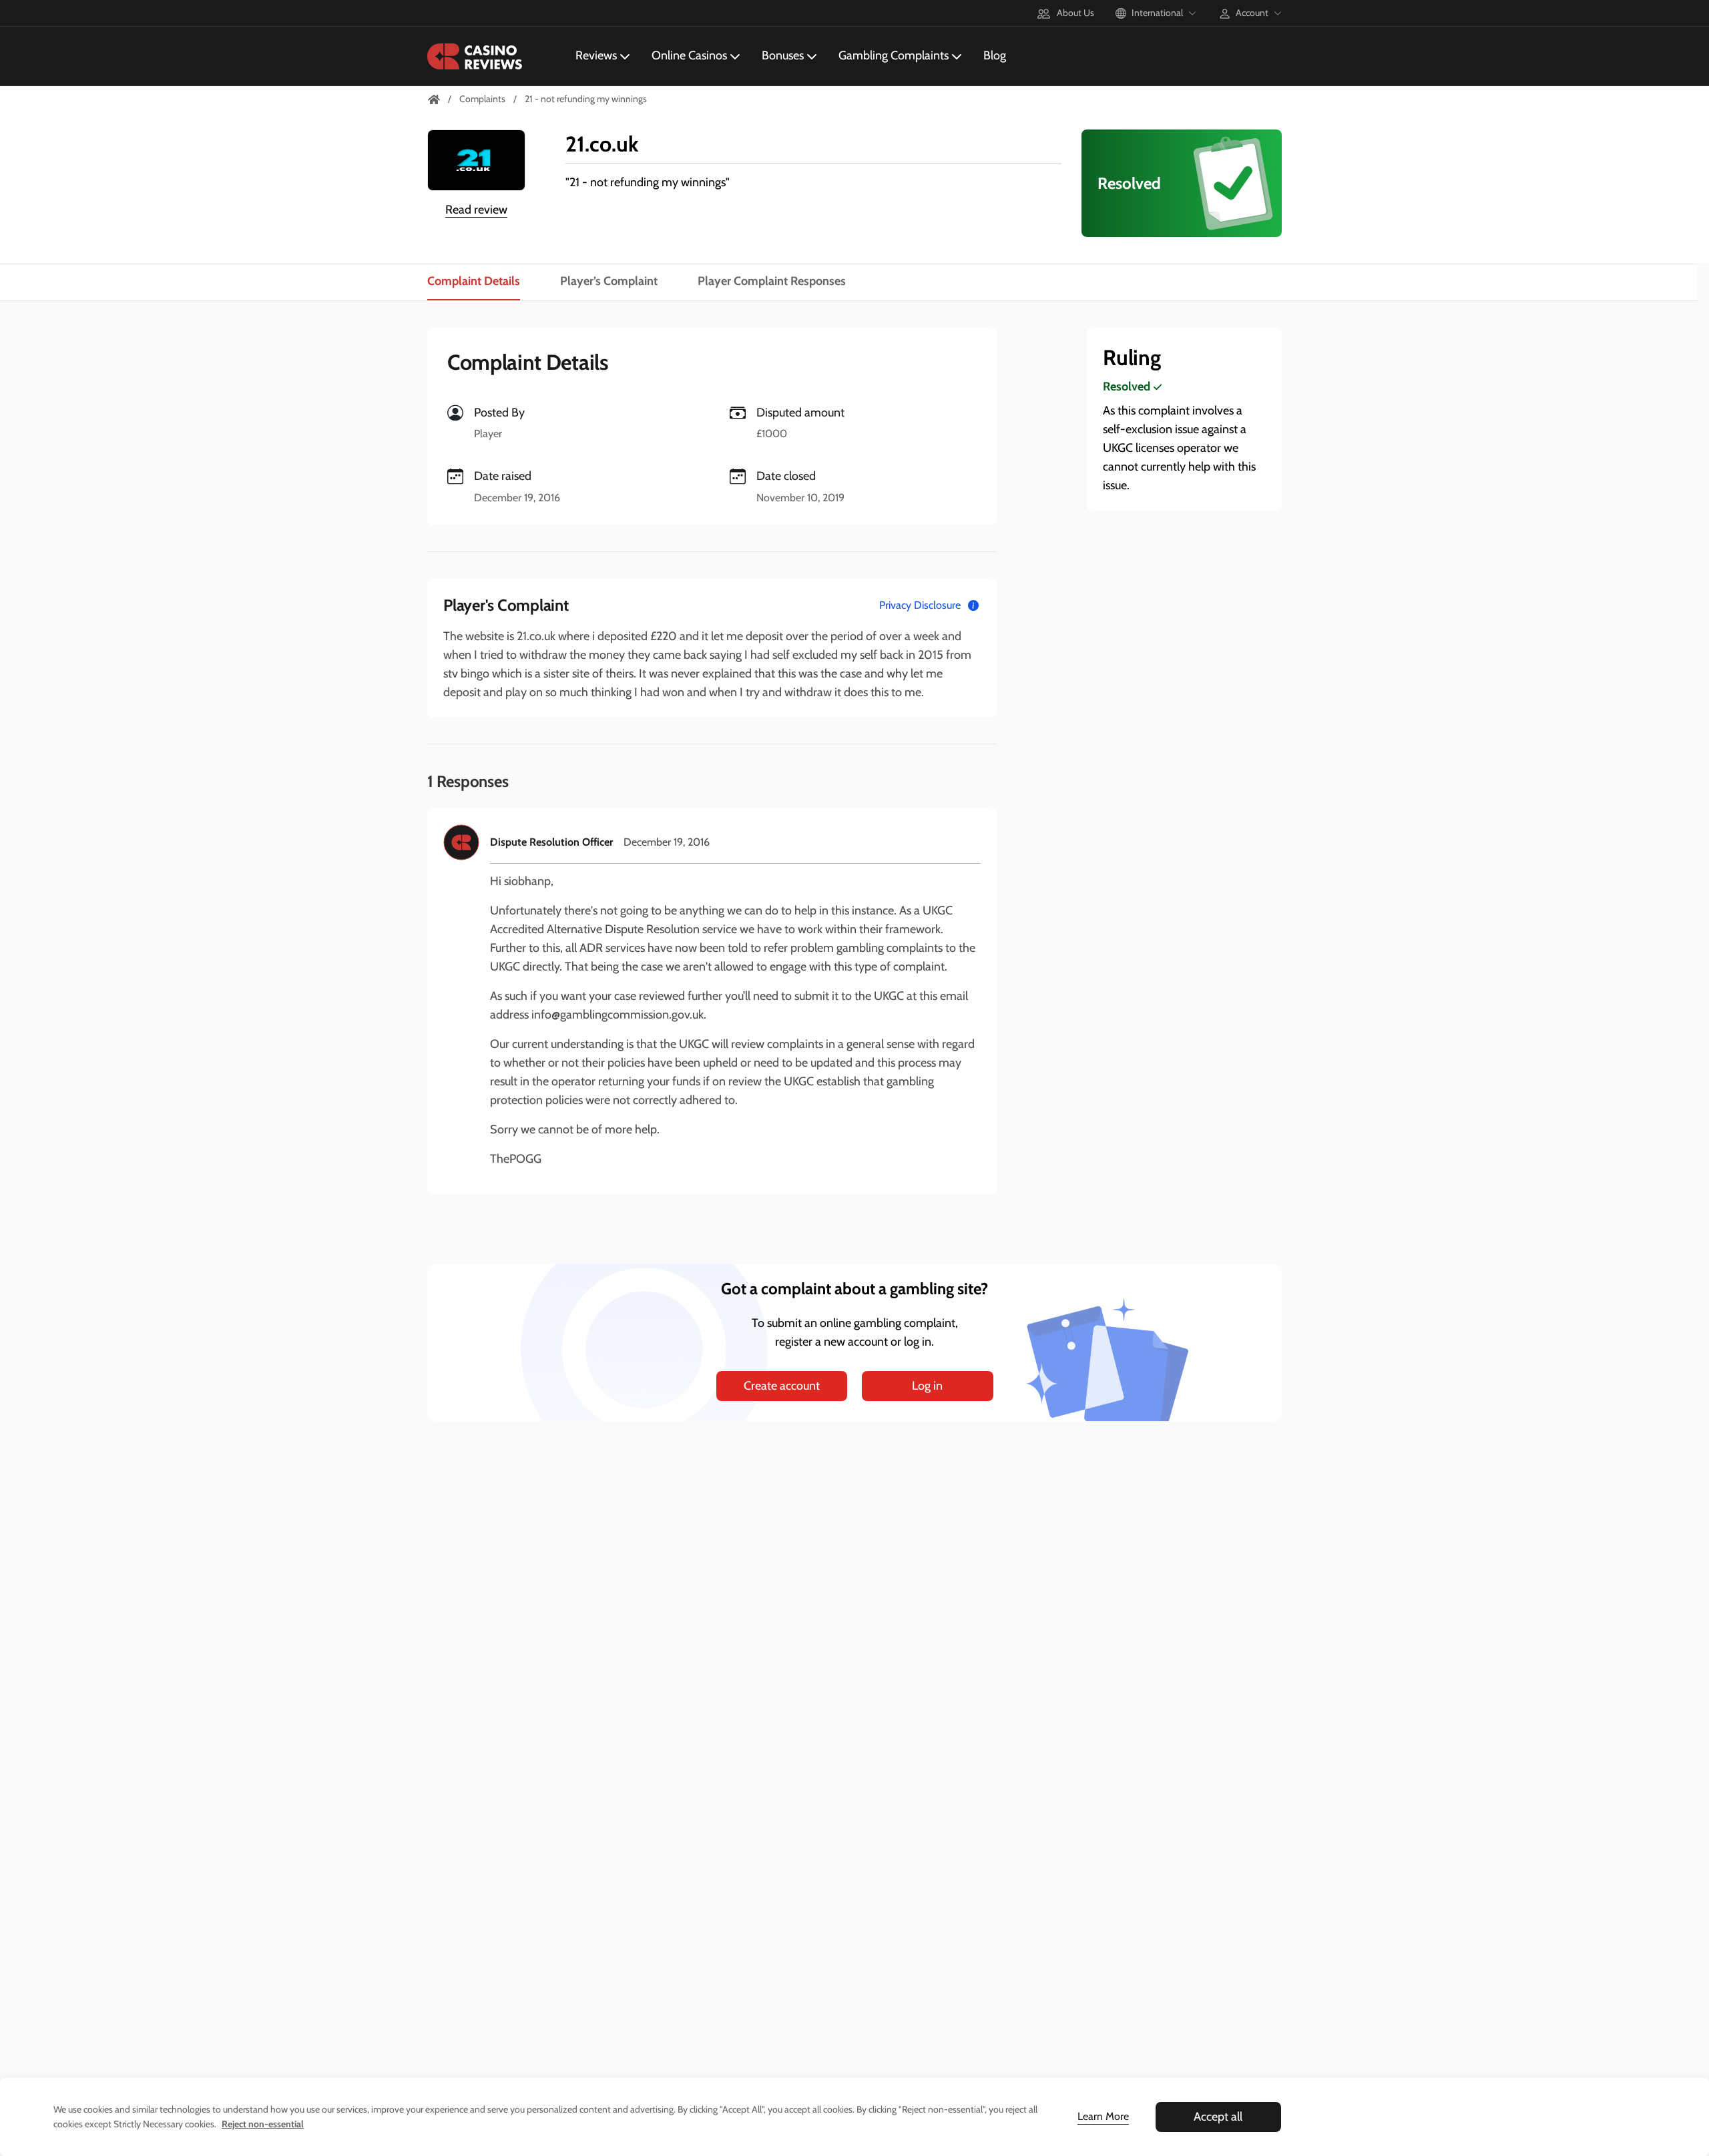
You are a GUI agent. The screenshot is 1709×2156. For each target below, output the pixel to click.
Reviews (596, 55)
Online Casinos (689, 55)
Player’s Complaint (609, 281)
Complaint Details (474, 281)
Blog (995, 55)
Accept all (1218, 2117)
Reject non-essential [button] (263, 2124)
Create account (782, 1386)
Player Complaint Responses (772, 281)
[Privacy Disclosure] (973, 605)
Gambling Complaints (894, 55)
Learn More (1103, 2116)
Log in (927, 1386)
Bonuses (783, 55)
